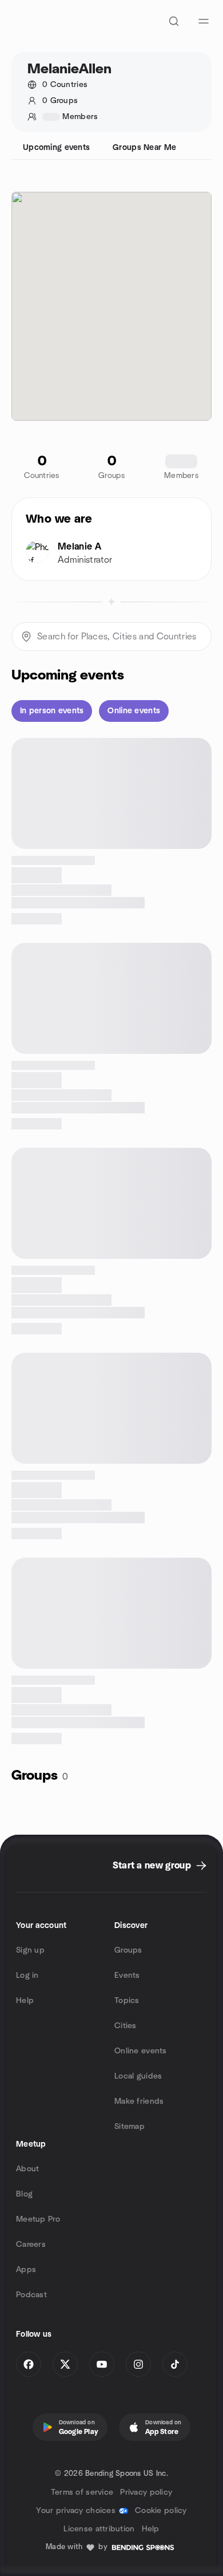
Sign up (30, 1950)
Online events (141, 2051)
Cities (126, 2026)
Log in (27, 1976)
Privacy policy (146, 2492)
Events (127, 1976)
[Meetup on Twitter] (65, 2364)
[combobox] (111, 637)
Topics (127, 2001)
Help (25, 2001)
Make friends (139, 2101)
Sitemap (130, 2127)
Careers (31, 2245)
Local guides (138, 2076)
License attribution (99, 2529)
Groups (128, 1950)
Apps (26, 2270)
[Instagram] (138, 2364)
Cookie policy (161, 2511)
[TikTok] (175, 2364)
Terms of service (82, 2492)
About (27, 2169)
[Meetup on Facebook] (29, 2364)
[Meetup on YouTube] (102, 2364)
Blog (24, 2194)
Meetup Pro (38, 2219)
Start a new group (152, 1866)
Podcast (31, 2295)
